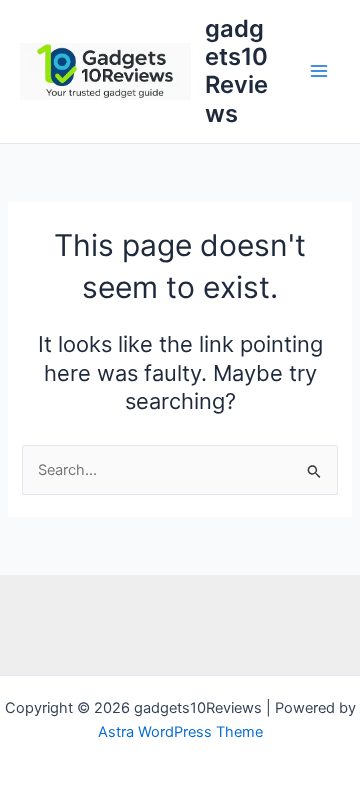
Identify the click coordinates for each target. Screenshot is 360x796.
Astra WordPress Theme (180, 732)
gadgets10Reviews (236, 71)
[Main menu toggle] (319, 72)
